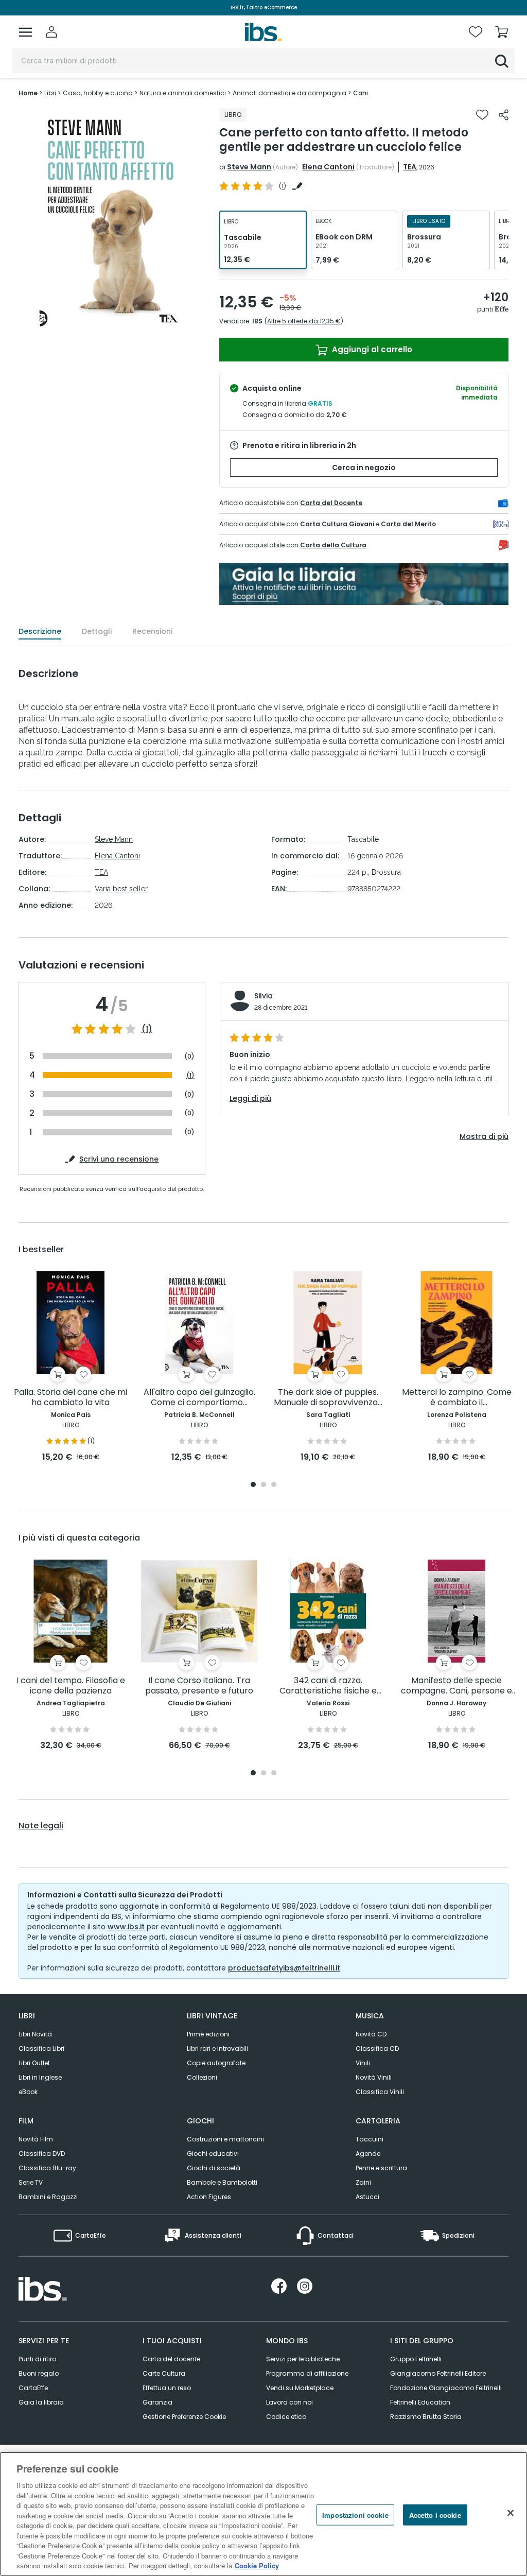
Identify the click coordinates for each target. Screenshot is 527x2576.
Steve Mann (249, 167)
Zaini (363, 2182)
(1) (147, 1029)
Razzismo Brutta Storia (426, 2417)
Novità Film (36, 2139)
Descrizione (40, 631)
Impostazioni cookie (355, 2514)
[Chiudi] (511, 2513)
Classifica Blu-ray (47, 2168)
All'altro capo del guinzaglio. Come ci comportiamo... (199, 1398)
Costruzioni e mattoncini (225, 2139)
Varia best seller (121, 889)
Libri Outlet (34, 2063)
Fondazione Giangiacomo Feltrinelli (446, 2388)
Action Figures (209, 2197)
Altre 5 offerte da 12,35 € (304, 321)
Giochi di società (214, 2168)
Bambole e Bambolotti (222, 2182)
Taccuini (370, 2139)
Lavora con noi (289, 2402)
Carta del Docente (331, 503)
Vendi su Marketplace (300, 2388)
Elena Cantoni (328, 167)
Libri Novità (35, 2034)
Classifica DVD (42, 2154)
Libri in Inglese (40, 2077)
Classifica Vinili (380, 2092)
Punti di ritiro (37, 2359)
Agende (368, 2154)
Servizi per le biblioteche (303, 2359)
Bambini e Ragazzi (48, 2197)
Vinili (363, 2063)
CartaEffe (33, 2388)
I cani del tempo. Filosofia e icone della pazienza (71, 1686)
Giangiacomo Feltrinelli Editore (438, 2373)
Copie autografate (216, 2063)
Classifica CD (377, 2048)
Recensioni (152, 631)
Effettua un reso (167, 2388)
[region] (263, 2514)
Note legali (41, 1826)
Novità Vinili (374, 2077)
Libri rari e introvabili (217, 2048)
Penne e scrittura (381, 2168)
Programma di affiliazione (307, 2373)
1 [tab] (253, 1485)
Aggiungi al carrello (371, 349)
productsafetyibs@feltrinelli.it (284, 1968)
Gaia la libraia (41, 2402)
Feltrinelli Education (420, 2402)
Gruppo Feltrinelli (416, 2359)
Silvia (263, 996)
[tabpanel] (71, 1367)
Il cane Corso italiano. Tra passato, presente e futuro (199, 1686)
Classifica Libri (41, 2048)
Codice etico (286, 2417)
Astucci (367, 2197)
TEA (410, 167)
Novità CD (371, 2034)
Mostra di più (484, 1136)
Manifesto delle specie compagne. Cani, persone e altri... (456, 1686)
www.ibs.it (126, 1927)
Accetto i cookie (435, 2514)
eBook (28, 2092)
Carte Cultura (164, 2373)
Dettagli (97, 631)
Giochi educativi (213, 2154)
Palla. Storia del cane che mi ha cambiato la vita (71, 1398)
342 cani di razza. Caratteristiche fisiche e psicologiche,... (328, 1686)
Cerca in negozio (364, 468)
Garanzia (157, 2402)
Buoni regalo (39, 2373)
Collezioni (202, 2077)
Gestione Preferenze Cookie (184, 2417)
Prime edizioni (208, 2034)
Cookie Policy (257, 2565)
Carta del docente (171, 2359)
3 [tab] (274, 1485)
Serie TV (31, 2182)
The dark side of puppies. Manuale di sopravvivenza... (328, 1398)
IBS (257, 321)
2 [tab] (263, 1485)
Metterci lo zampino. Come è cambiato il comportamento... (457, 1398)
